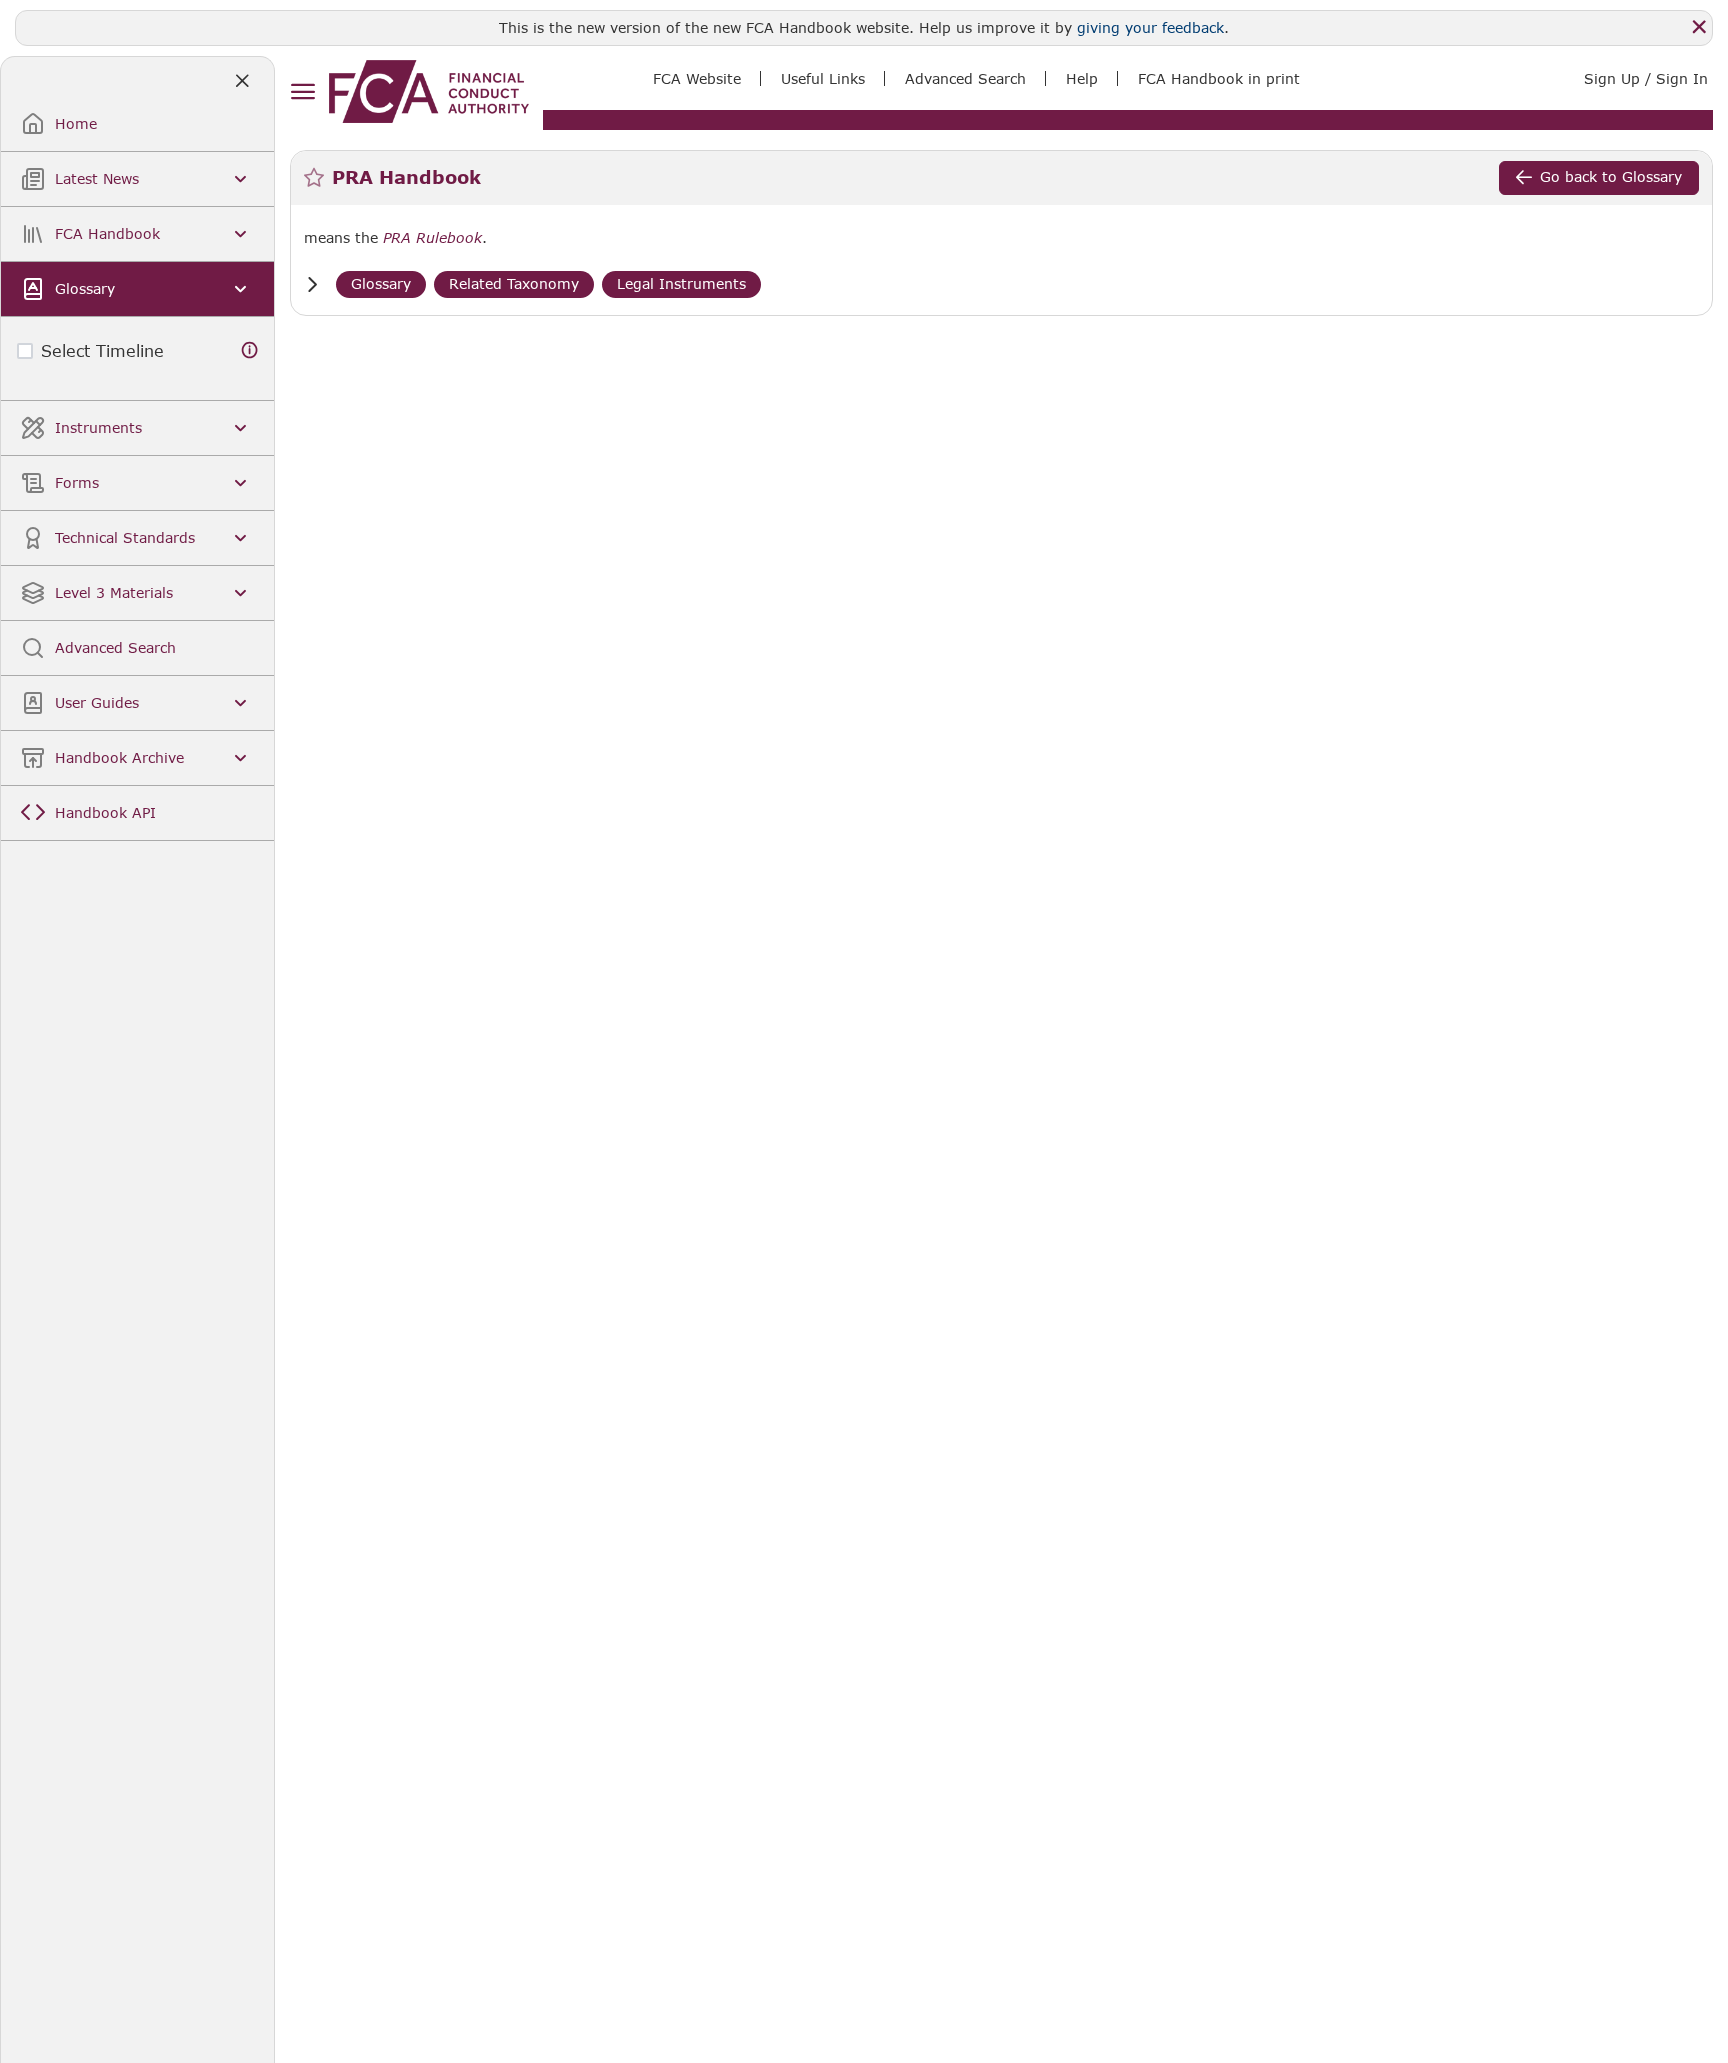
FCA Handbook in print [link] (1219, 78)
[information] (250, 350)
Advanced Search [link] (965, 78)
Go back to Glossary (1611, 176)
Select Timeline (102, 350)
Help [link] (1082, 78)
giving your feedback (1150, 27)
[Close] (1699, 27)
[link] (429, 91)
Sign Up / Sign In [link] (1646, 78)
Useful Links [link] (823, 78)
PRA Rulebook (432, 238)
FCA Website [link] (697, 78)
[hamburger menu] (302, 92)
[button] (312, 284)
